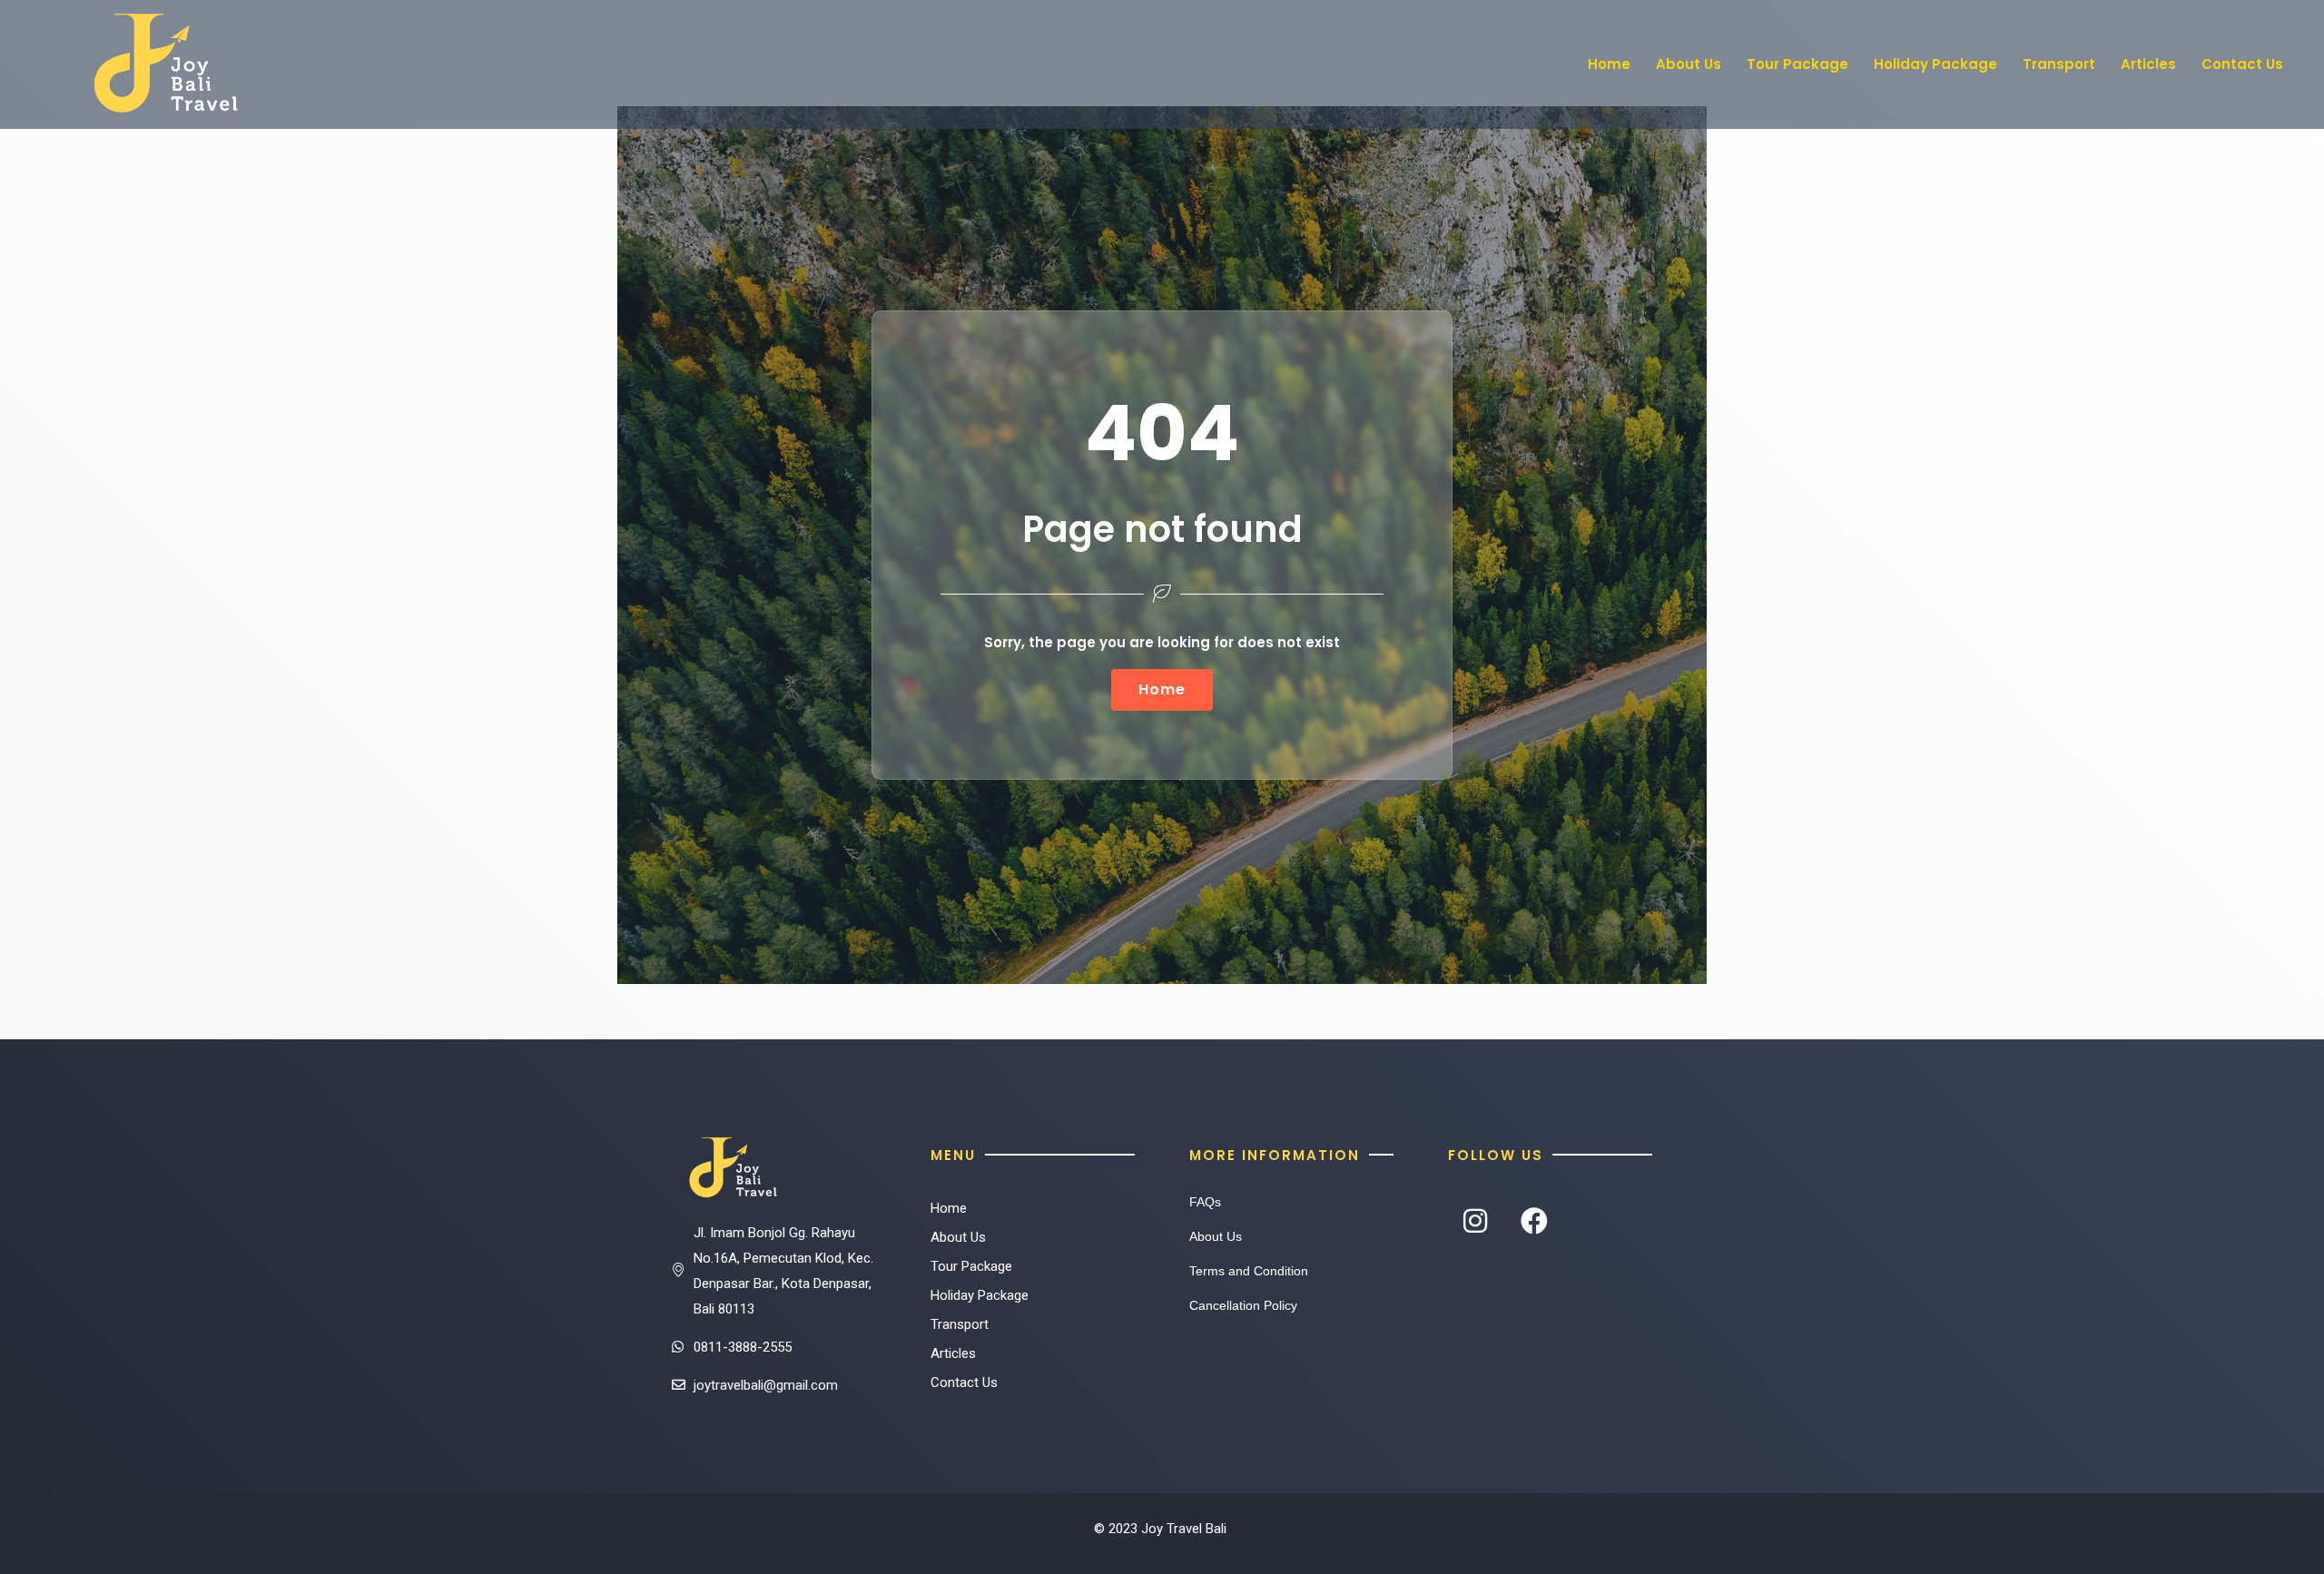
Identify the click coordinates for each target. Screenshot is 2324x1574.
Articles (2148, 64)
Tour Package (1797, 64)
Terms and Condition (1249, 1271)
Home (1609, 64)
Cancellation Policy (1243, 1305)
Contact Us (2242, 64)
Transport (2059, 64)
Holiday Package (1935, 64)
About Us (1689, 64)
